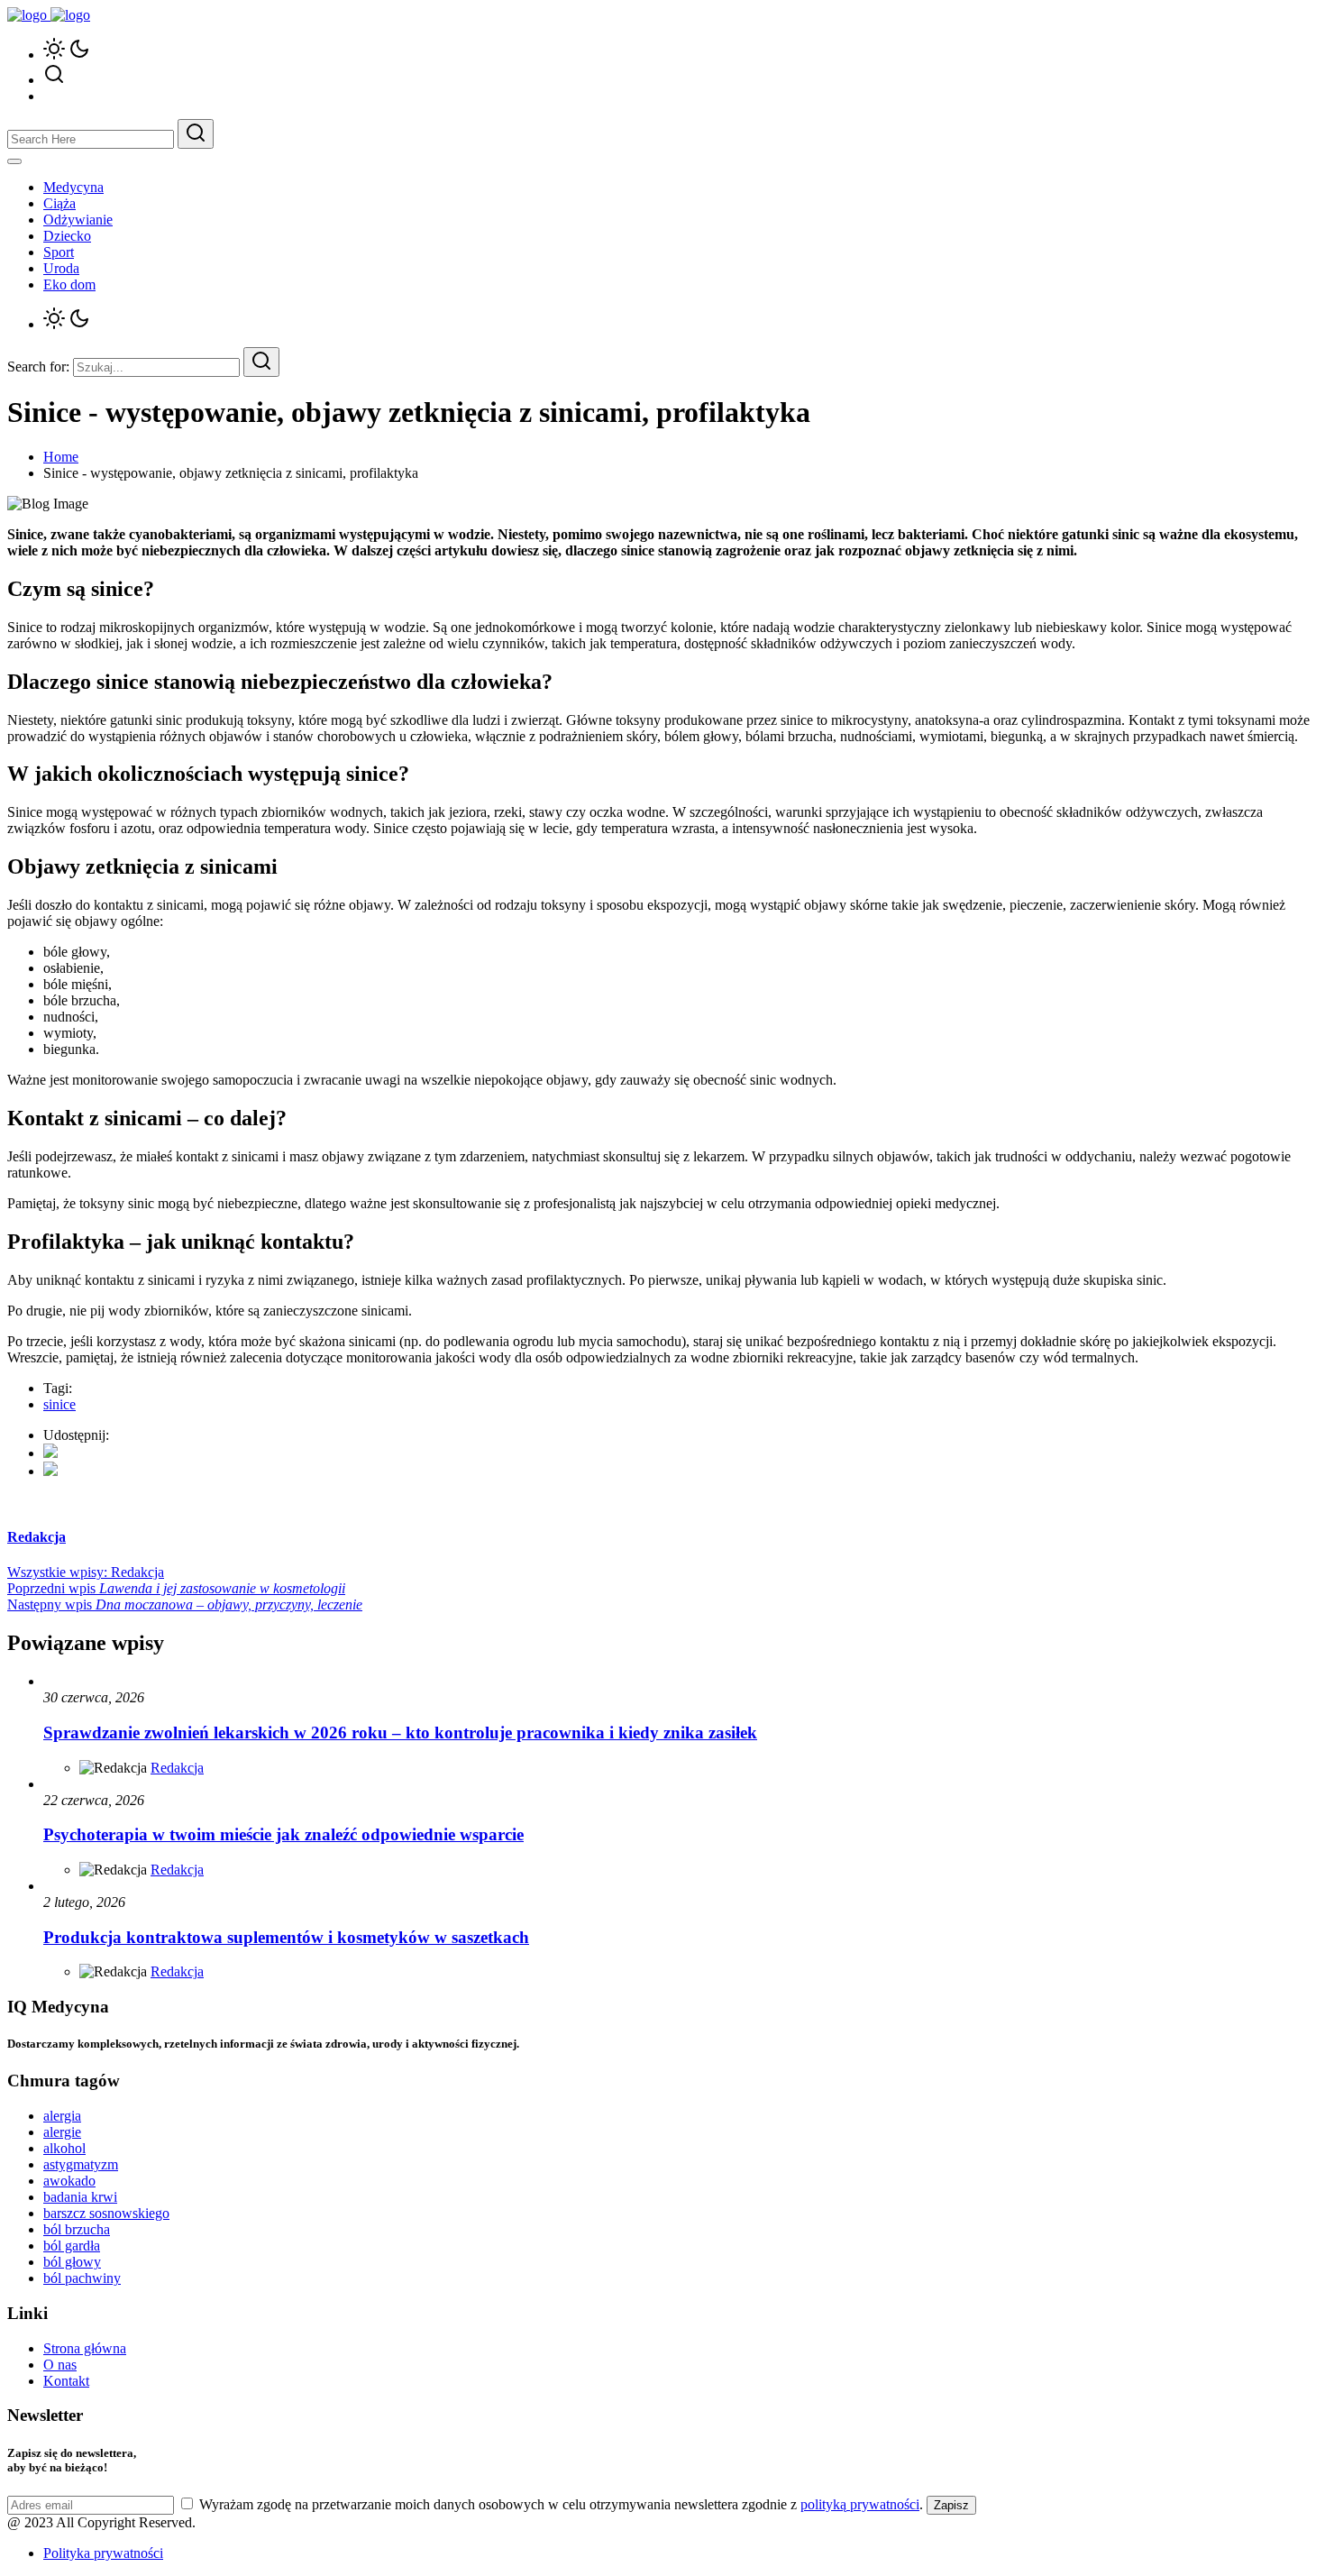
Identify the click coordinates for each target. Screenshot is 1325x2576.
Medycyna (73, 187)
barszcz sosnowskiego (106, 2213)
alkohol (64, 2148)
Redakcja (177, 1768)
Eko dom (69, 284)
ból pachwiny (82, 2278)
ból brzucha (77, 2229)
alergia (62, 2116)
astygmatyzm (81, 2164)
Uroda (61, 268)
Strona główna (85, 2348)
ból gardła (72, 2246)
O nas (60, 2365)
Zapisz (951, 2505)
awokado (69, 2181)
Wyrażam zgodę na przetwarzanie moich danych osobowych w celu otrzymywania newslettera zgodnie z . (561, 2504)
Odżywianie (78, 220)
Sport (59, 252)
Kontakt (66, 2381)
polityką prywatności (860, 2504)
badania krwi (80, 2197)
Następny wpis (185, 1604)
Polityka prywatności (103, 2553)
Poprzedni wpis (176, 1588)
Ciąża (59, 203)
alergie (62, 2132)
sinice (59, 1404)
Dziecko (67, 236)
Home (61, 457)
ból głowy (72, 2262)
